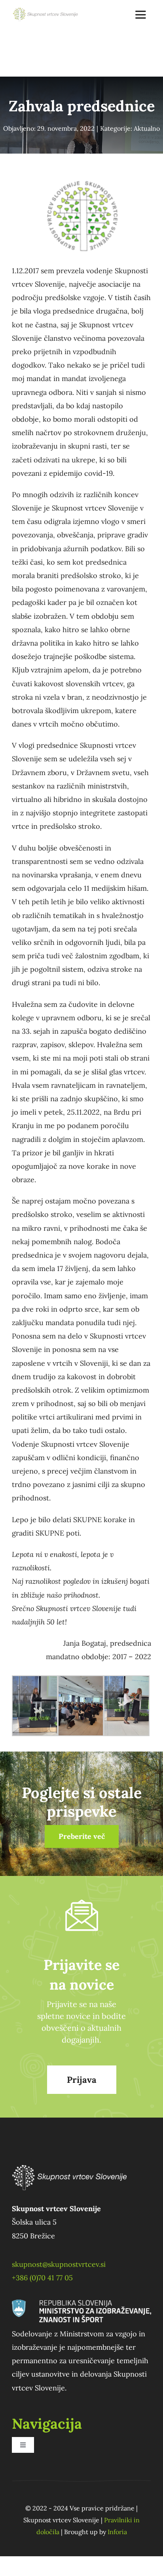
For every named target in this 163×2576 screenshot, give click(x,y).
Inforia (117, 2532)
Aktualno (147, 128)
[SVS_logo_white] (69, 2160)
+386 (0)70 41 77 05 (42, 2278)
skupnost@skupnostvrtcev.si (59, 2264)
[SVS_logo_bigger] (46, 11)
